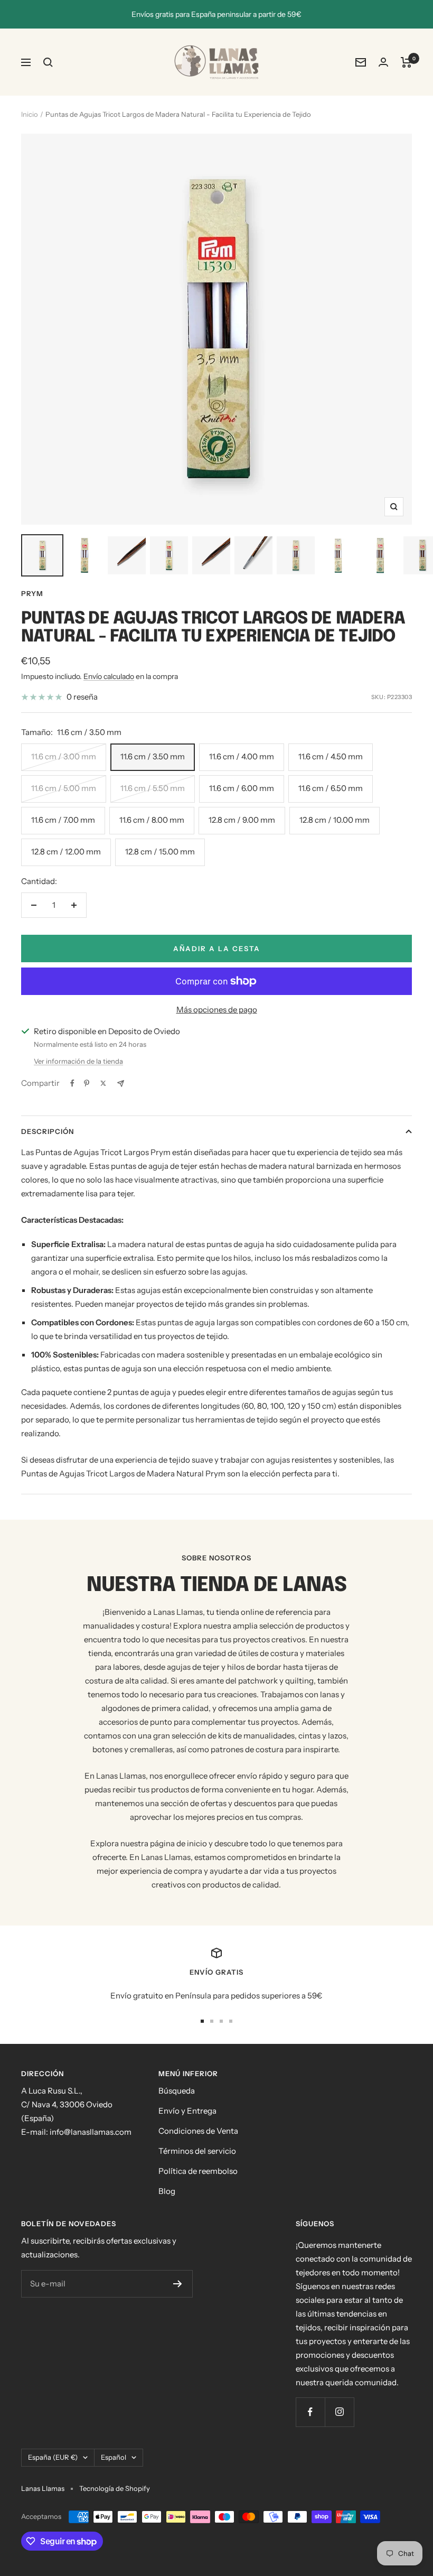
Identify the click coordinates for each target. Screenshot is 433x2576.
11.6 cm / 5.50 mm (153, 788)
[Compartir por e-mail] (121, 1084)
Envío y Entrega (187, 2111)
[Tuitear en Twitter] (103, 1083)
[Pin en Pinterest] (87, 1083)
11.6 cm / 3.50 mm (153, 756)
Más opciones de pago (217, 1010)
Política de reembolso (198, 2171)
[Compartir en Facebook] (72, 1083)
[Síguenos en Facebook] (310, 2412)
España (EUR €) (53, 2457)
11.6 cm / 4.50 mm (331, 756)
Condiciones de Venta (198, 2131)
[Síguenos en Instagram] (339, 2412)
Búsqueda (177, 2091)
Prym (32, 593)
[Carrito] (406, 62)
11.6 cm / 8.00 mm (152, 820)
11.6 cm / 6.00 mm (242, 788)
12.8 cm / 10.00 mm (335, 820)
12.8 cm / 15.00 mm (160, 852)
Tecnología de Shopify (115, 2488)
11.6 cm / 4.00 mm (242, 756)
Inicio (30, 114)
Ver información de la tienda (78, 1061)
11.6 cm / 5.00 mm (64, 788)
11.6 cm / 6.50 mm (331, 788)
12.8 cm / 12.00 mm (66, 852)
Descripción (48, 1131)
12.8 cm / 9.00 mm (242, 820)
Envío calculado (109, 676)
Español (114, 2457)
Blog (167, 2191)
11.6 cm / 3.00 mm (64, 756)
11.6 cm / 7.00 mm (63, 820)
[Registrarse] (178, 2284)
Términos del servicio (197, 2151)
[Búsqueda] (48, 62)
